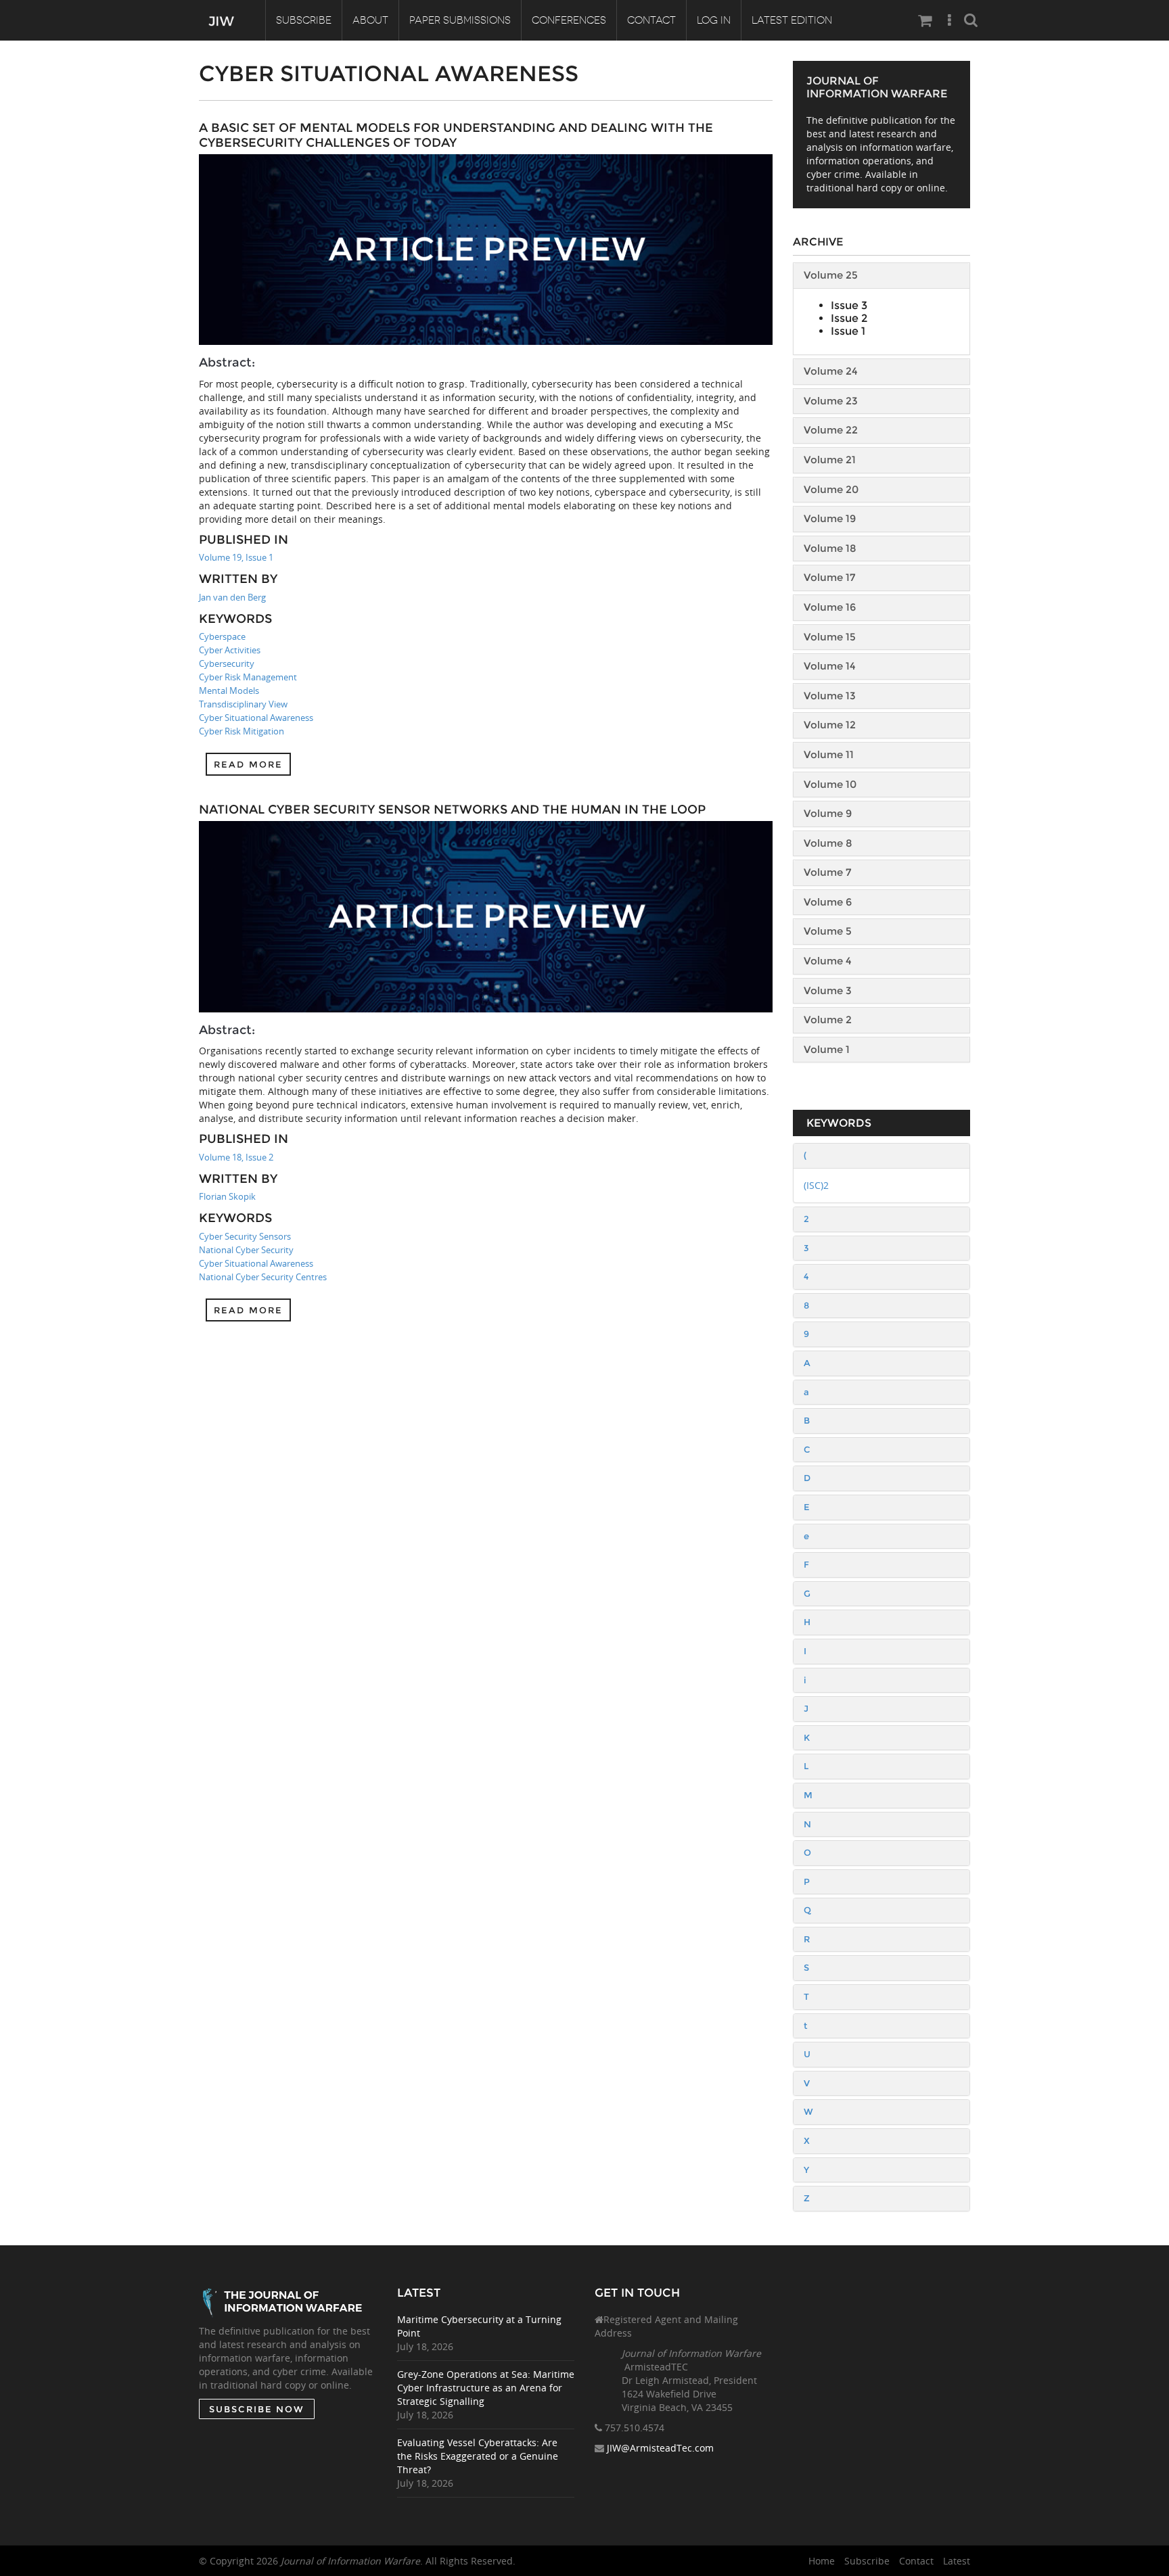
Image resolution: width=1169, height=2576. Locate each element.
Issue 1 (848, 331)
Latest (957, 2561)
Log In (714, 20)
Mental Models (229, 690)
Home (822, 2561)
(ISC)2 (816, 1185)
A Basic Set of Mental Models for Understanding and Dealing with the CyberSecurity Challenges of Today (456, 135)
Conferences (569, 20)
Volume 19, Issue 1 (236, 557)
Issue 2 (849, 318)
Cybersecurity (227, 663)
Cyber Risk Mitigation (242, 731)
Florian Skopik (227, 1196)
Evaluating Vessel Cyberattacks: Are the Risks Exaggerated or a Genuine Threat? (478, 2456)
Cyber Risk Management (248, 677)
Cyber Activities (230, 650)
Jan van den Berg (232, 597)
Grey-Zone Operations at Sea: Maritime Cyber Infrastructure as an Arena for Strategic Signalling (486, 2388)
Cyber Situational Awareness (256, 718)
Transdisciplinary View (243, 704)
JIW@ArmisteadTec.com (660, 2448)
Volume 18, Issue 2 (236, 1157)
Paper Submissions (460, 20)
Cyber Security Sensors (245, 1236)
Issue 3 (849, 305)
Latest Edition (792, 20)
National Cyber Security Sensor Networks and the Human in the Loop (452, 810)
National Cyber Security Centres (263, 1277)
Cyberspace (222, 636)
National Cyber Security (246, 1250)
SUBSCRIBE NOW (257, 2409)
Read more (248, 764)
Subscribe (304, 20)
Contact (651, 20)
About (370, 20)
